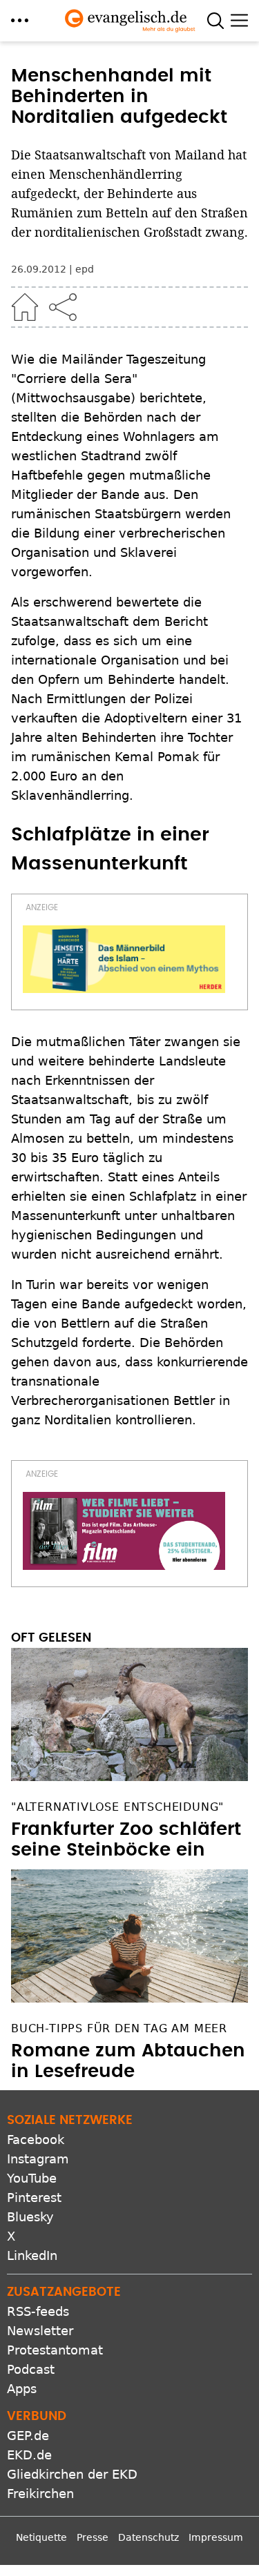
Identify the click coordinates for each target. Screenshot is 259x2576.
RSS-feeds (38, 2311)
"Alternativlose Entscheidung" (117, 1807)
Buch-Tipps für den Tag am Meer (119, 2028)
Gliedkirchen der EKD (72, 2474)
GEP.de (28, 2436)
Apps (22, 2389)
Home (25, 307)
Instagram (38, 2159)
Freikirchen (40, 2494)
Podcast (31, 2369)
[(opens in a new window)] (124, 959)
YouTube (32, 2178)
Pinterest (34, 2198)
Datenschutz (148, 2537)
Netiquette (41, 2537)
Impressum (216, 2537)
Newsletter (40, 2331)
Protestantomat (55, 2350)
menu (20, 20)
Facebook (36, 2140)
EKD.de (29, 2455)
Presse (93, 2537)
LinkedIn (32, 2255)
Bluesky (30, 2217)
